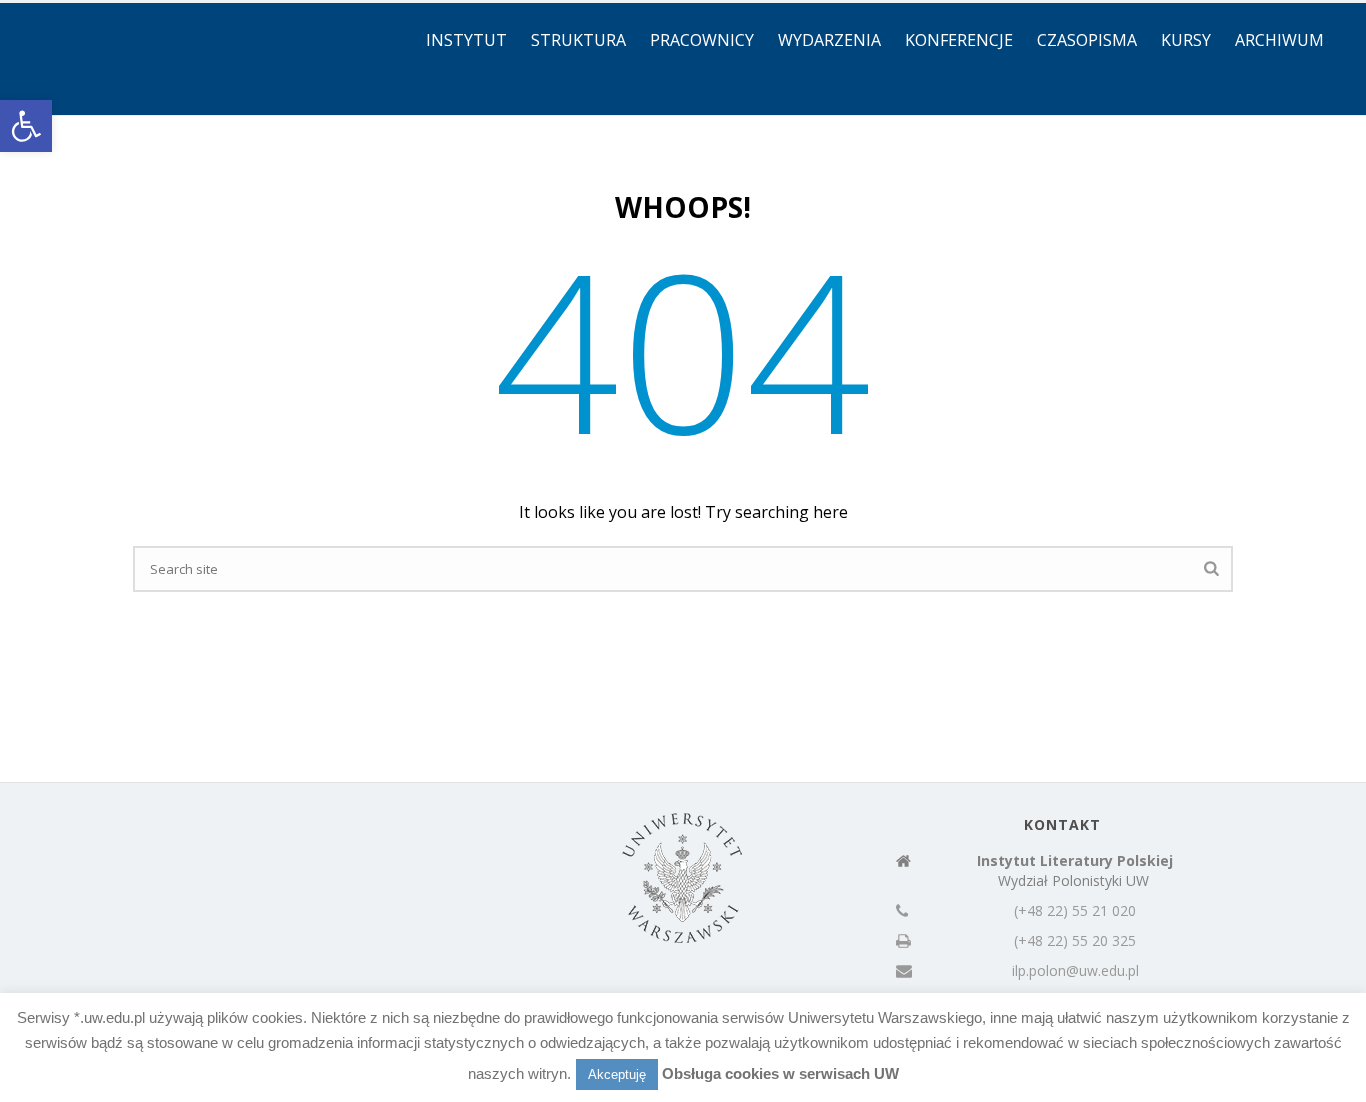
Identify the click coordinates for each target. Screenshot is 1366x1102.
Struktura (578, 40)
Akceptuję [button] (617, 1074)
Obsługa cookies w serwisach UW (780, 1073)
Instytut (466, 40)
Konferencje (959, 40)
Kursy (1186, 40)
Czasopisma (1087, 40)
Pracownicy (702, 40)
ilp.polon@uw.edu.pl (1075, 971)
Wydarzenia (829, 40)
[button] (26, 126)
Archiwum (1279, 40)
